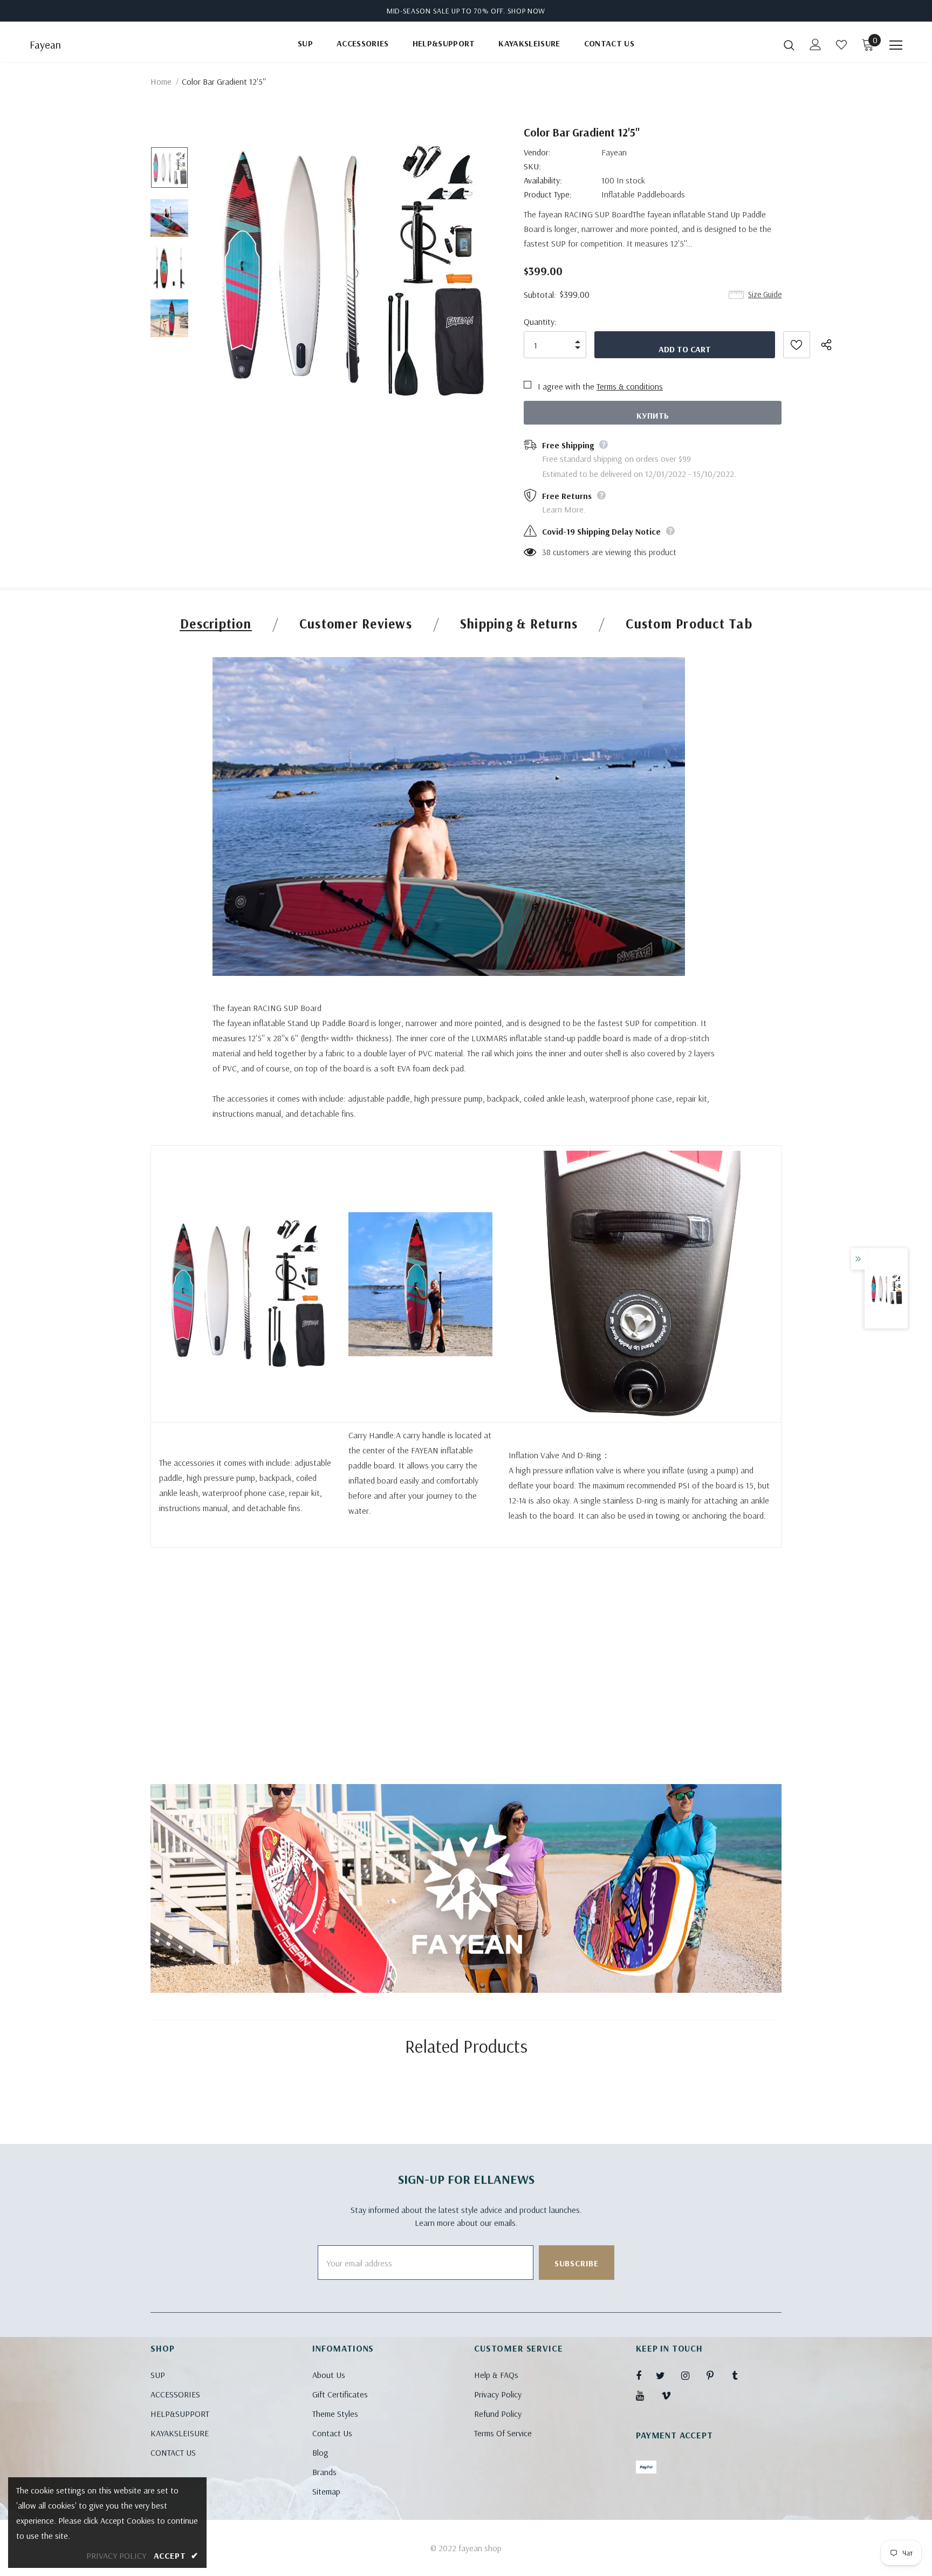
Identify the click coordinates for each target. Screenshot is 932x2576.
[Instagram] (691, 2375)
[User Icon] (815, 45)
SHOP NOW (527, 11)
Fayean (45, 45)
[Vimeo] (671, 2395)
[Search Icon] (789, 45)
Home (161, 81)
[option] (349, 268)
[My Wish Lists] (841, 45)
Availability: (543, 180)
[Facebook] (646, 2375)
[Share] (833, 345)
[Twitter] (666, 2375)
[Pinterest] (716, 2375)
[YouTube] (646, 2395)
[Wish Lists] (797, 345)
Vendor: (537, 152)
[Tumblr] (742, 2375)
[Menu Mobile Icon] (896, 45)
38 (546, 552)
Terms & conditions (630, 386)
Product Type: (548, 194)
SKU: (532, 166)
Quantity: (540, 322)
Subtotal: (540, 295)
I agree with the (566, 386)
